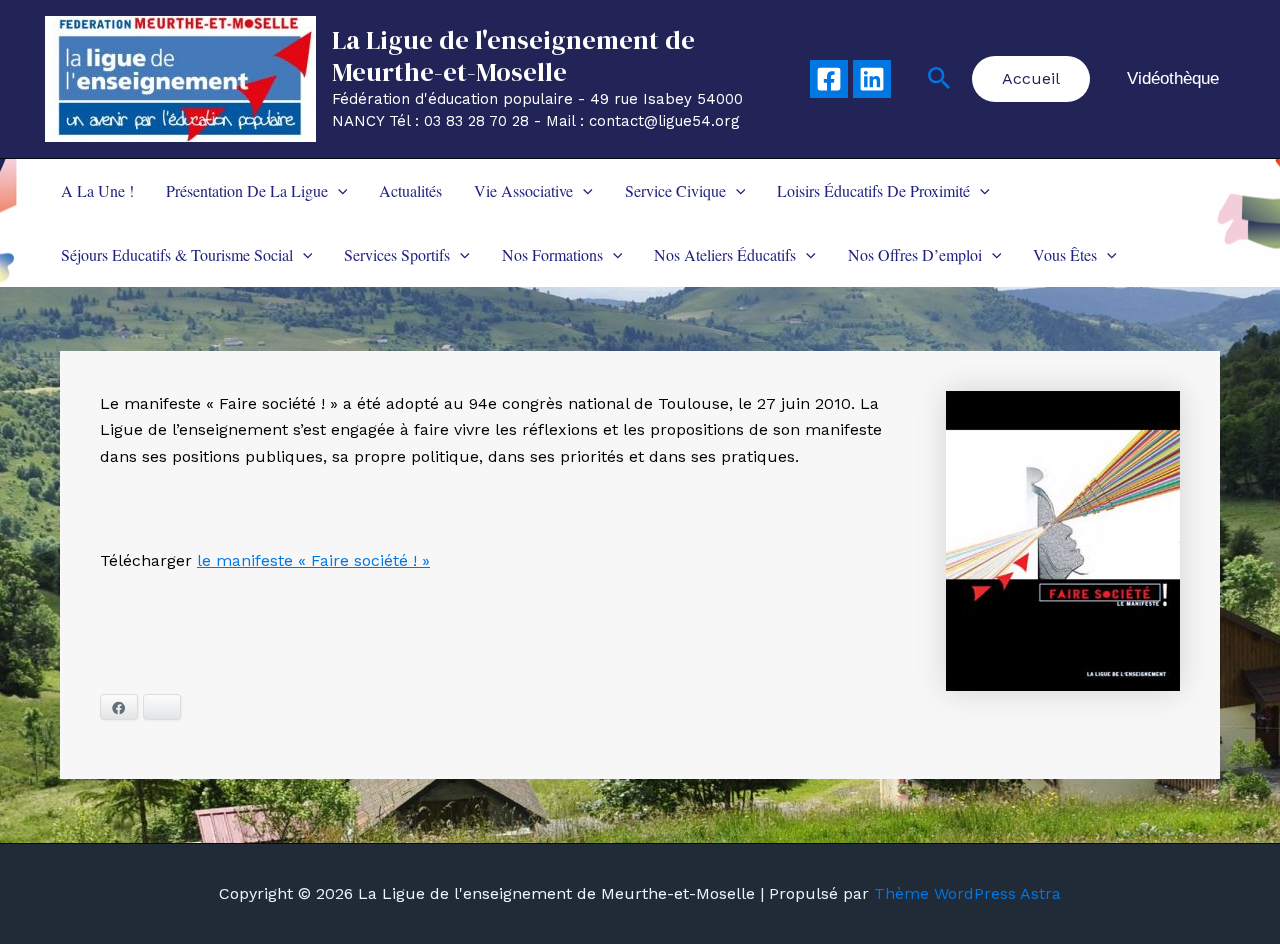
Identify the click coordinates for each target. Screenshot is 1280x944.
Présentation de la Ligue (247, 190)
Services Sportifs (397, 254)
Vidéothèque (1173, 78)
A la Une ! (97, 190)
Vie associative (523, 190)
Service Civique (675, 190)
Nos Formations (552, 254)
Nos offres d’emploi (915, 254)
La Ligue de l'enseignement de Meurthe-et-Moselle (513, 55)
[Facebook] (829, 79)
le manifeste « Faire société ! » (313, 560)
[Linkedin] (872, 79)
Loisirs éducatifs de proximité (873, 190)
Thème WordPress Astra (967, 893)
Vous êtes (1065, 254)
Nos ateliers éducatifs (725, 254)
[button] (939, 79)
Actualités (410, 190)
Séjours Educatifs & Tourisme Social (177, 254)
